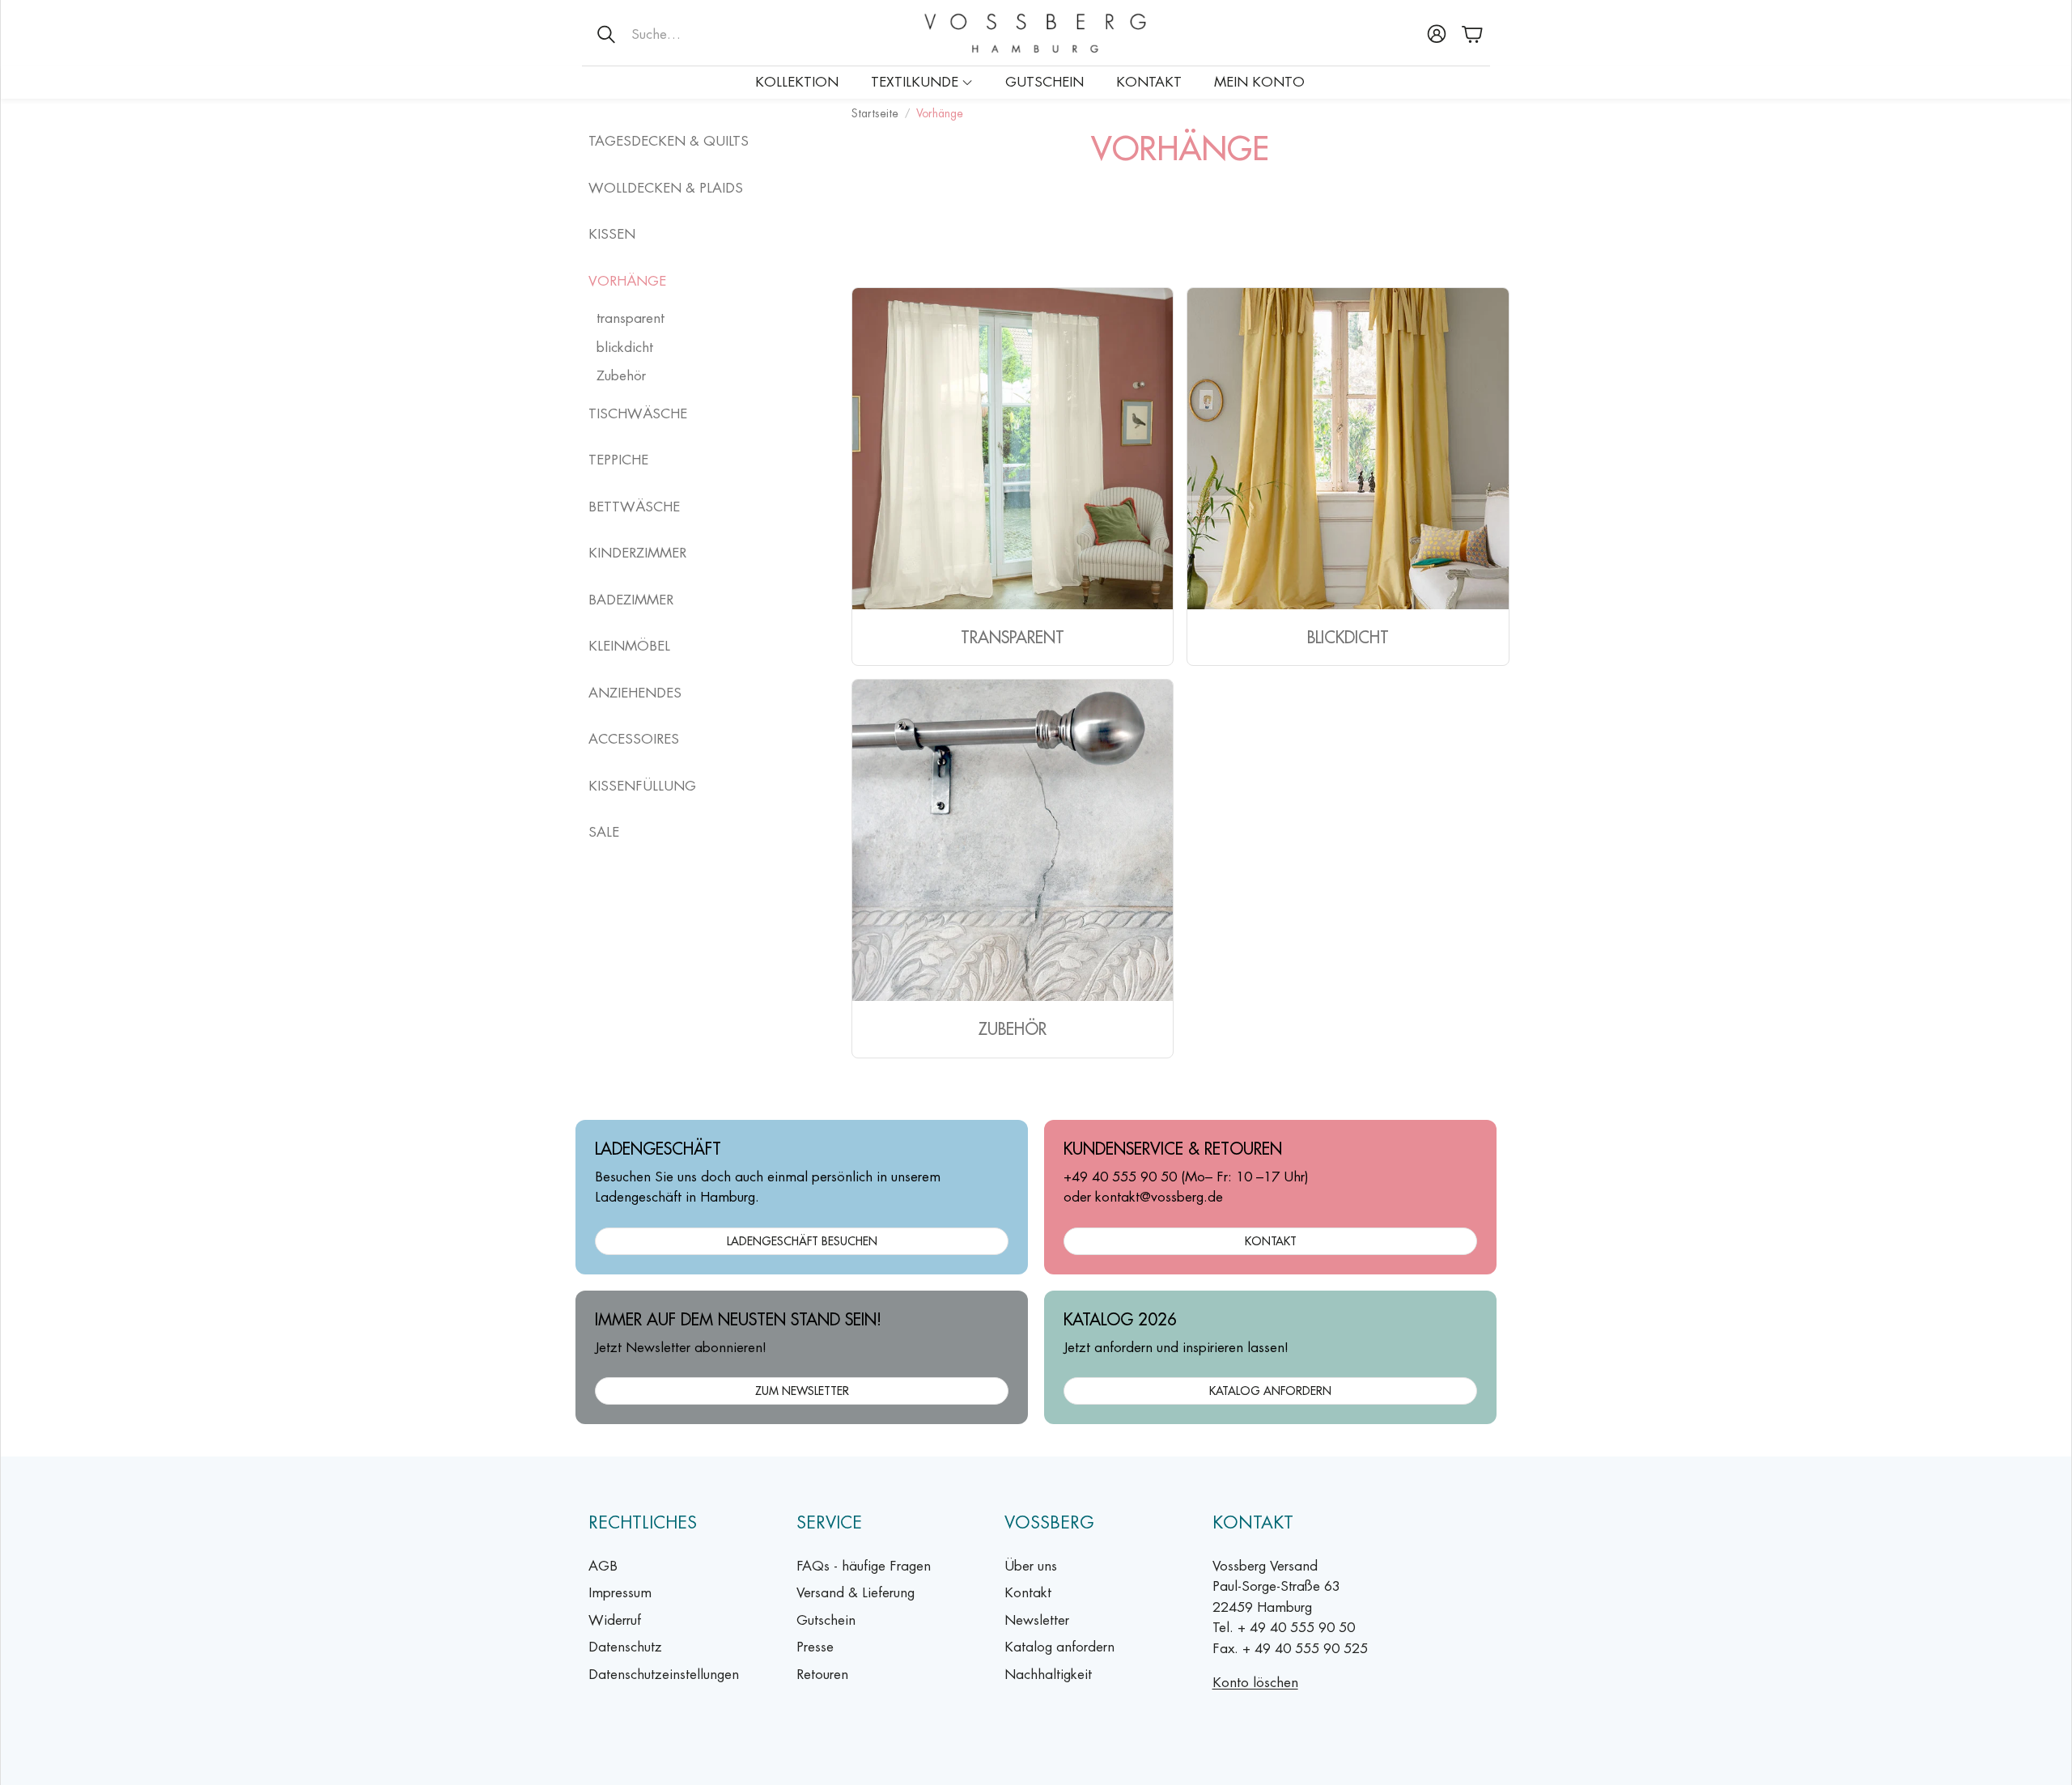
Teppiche (618, 460)
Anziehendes (635, 693)
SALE (604, 832)
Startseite (875, 113)
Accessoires (634, 739)
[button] (688, 34)
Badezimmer (631, 600)
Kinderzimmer (637, 553)
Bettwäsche (634, 507)
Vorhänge (627, 281)
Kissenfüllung (642, 786)
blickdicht (625, 347)
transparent (631, 318)
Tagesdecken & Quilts (669, 141)
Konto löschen (1255, 1682)
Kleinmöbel (629, 646)
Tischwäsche (638, 413)
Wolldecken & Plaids (666, 188)
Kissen (612, 234)
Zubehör (621, 375)
